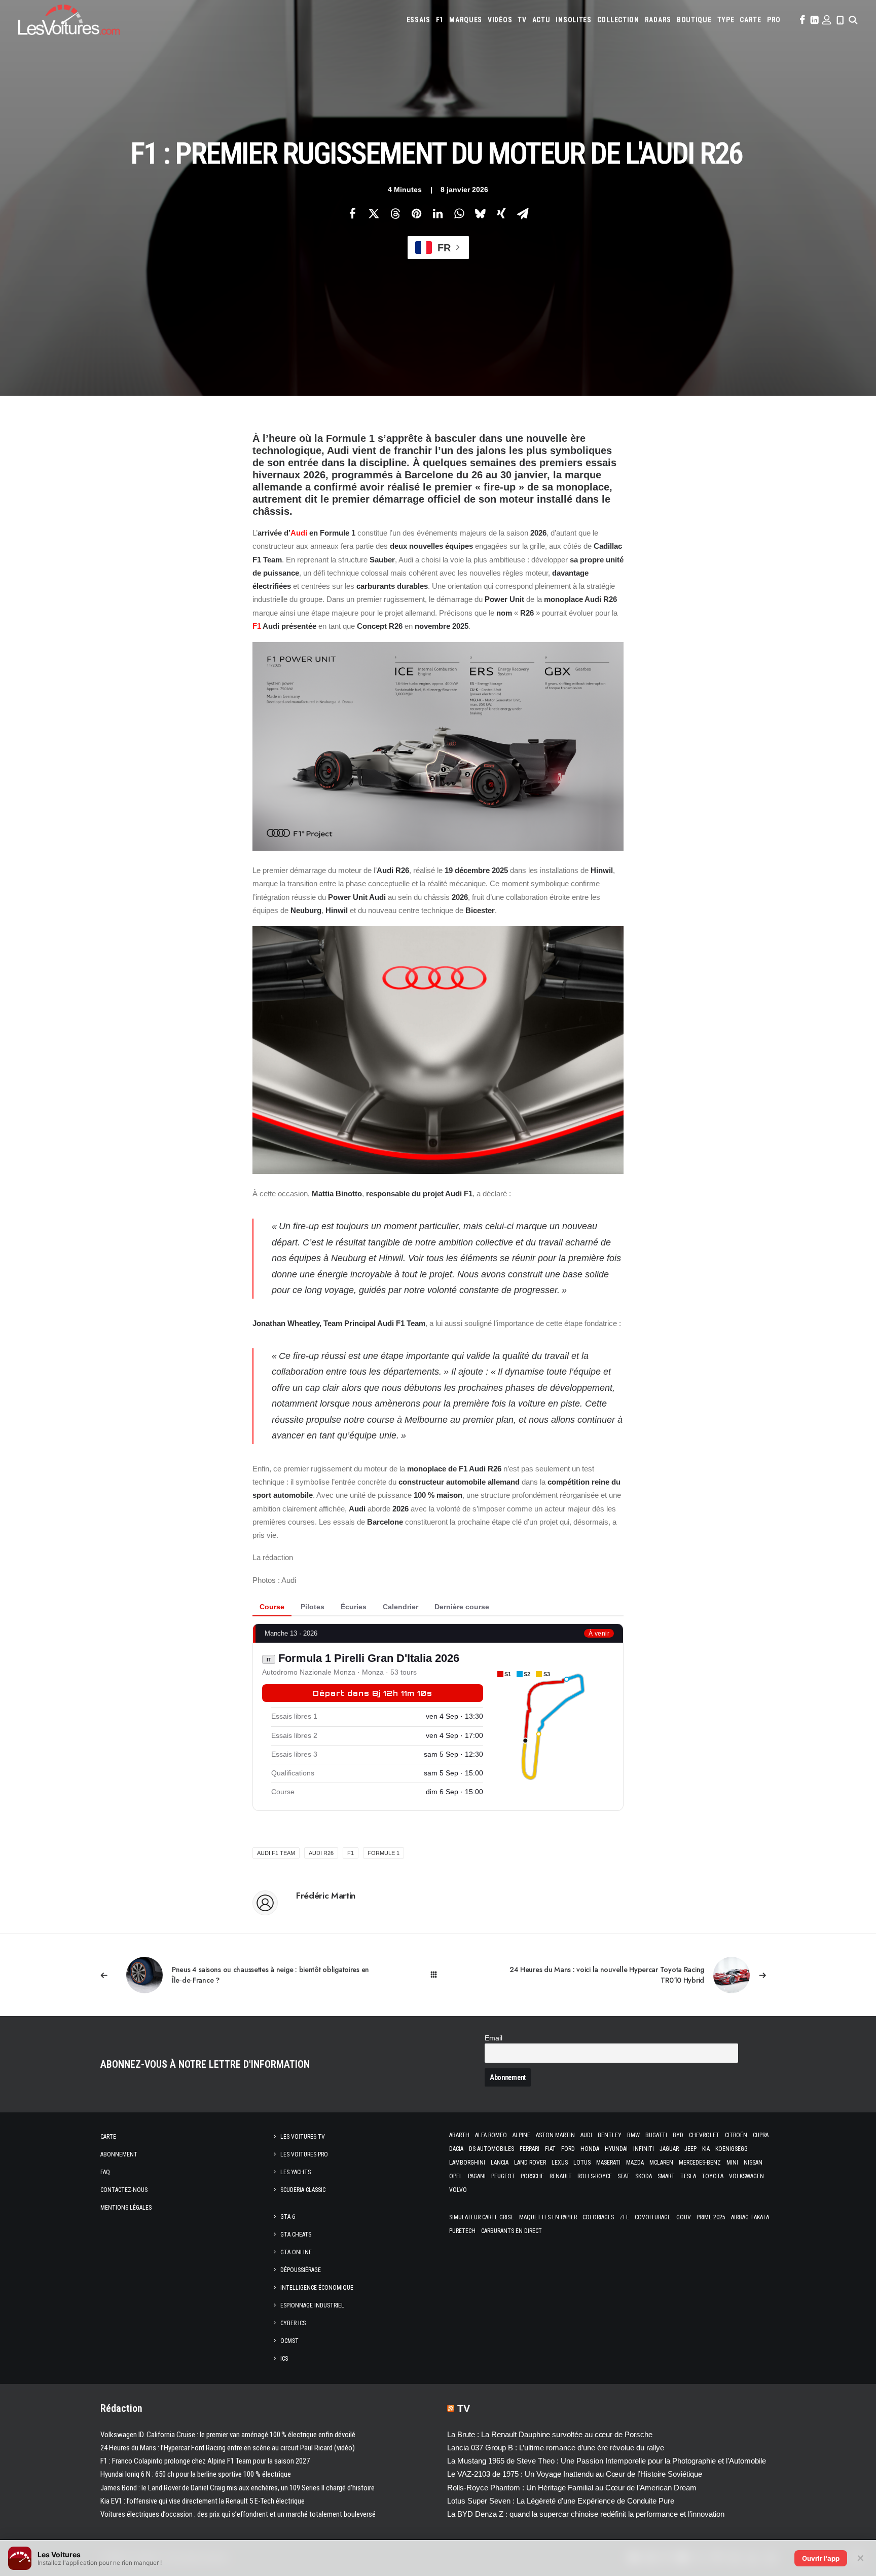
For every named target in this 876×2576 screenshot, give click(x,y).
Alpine (521, 2135)
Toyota (713, 2176)
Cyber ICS (293, 2323)
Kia (706, 2149)
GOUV (684, 2217)
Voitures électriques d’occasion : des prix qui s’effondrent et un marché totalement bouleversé (238, 2514)
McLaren (661, 2163)
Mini (732, 2163)
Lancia (500, 2163)
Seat (624, 2176)
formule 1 (384, 1853)
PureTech (462, 2231)
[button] (801, 20)
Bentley (610, 2135)
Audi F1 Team (276, 1853)
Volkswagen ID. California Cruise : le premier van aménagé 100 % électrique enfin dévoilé (228, 2435)
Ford (568, 2149)
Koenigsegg (732, 2149)
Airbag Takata (750, 2217)
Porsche (532, 2176)
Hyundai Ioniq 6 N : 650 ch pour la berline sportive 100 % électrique (196, 2474)
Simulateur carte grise (481, 2217)
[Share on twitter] (374, 213)
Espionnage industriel (312, 2305)
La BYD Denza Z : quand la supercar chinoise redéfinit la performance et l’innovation (586, 2514)
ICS (284, 2359)
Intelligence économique (317, 2288)
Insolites (573, 20)
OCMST (289, 2341)
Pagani (477, 2176)
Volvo (458, 2190)
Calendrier (400, 1607)
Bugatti (656, 2135)
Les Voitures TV (303, 2137)
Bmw (633, 2135)
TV (522, 20)
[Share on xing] (501, 213)
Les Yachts (296, 2172)
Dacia (456, 2149)
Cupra (761, 2135)
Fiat (550, 2149)
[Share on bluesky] (480, 213)
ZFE (624, 2217)
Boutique (694, 20)
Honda (590, 2149)
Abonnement (119, 2154)
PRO (774, 20)
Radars (658, 20)
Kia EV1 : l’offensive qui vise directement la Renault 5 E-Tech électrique (203, 2501)
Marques (466, 20)
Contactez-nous (124, 2190)
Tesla (688, 2176)
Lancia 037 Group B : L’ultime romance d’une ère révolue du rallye (556, 2448)
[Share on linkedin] (437, 213)
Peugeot (503, 2176)
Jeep (690, 2149)
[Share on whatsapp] (459, 213)
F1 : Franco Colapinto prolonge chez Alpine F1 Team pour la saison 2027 (205, 2461)
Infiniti (644, 2149)
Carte (108, 2137)
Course (272, 1607)
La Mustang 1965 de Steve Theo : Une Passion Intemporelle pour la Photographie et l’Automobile (607, 2461)
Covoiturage (653, 2217)
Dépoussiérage (301, 2270)
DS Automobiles (491, 2149)
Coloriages (598, 2217)
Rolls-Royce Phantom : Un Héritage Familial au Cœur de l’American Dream (572, 2488)
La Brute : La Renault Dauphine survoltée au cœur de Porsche (550, 2434)
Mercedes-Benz (700, 2163)
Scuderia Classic (303, 2190)
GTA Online (296, 2252)
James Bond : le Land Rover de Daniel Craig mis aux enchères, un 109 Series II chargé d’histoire (238, 2488)
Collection (618, 20)
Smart (666, 2176)
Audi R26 (321, 1853)
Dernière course (462, 1607)
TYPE (726, 20)
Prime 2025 (711, 2217)
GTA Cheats (296, 2234)
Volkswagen (746, 2176)
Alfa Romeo (491, 2135)
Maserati (608, 2163)
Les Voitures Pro (304, 2154)
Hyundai (616, 2149)
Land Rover (530, 2163)
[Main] (438, 1975)
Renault (561, 2176)
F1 (440, 20)
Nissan (753, 2163)
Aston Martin (555, 2135)
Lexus (560, 2163)
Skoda (644, 2176)
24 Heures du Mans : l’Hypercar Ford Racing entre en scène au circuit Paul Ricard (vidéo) (228, 2448)
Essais (418, 20)
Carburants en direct (512, 2231)
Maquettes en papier (548, 2217)
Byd (678, 2135)
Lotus (582, 2163)
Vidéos (500, 20)
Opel (456, 2176)
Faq (105, 2172)
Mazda (635, 2163)
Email (494, 2038)
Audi (299, 533)
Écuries (354, 1607)
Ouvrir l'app (821, 2558)
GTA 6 (288, 2217)
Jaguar (669, 2149)
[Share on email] (523, 213)
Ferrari (530, 2149)
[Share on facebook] (352, 213)
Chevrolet (704, 2135)
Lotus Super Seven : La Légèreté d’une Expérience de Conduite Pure (561, 2501)
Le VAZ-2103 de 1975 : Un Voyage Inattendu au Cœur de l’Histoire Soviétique (575, 2474)
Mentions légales (126, 2208)
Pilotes (313, 1607)
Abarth (459, 2135)
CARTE (751, 20)
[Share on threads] (395, 213)
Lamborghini (467, 2163)
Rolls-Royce (595, 2176)
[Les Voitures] (69, 20)
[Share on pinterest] (416, 213)
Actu (541, 20)
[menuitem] (418, 20)
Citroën (736, 2135)
